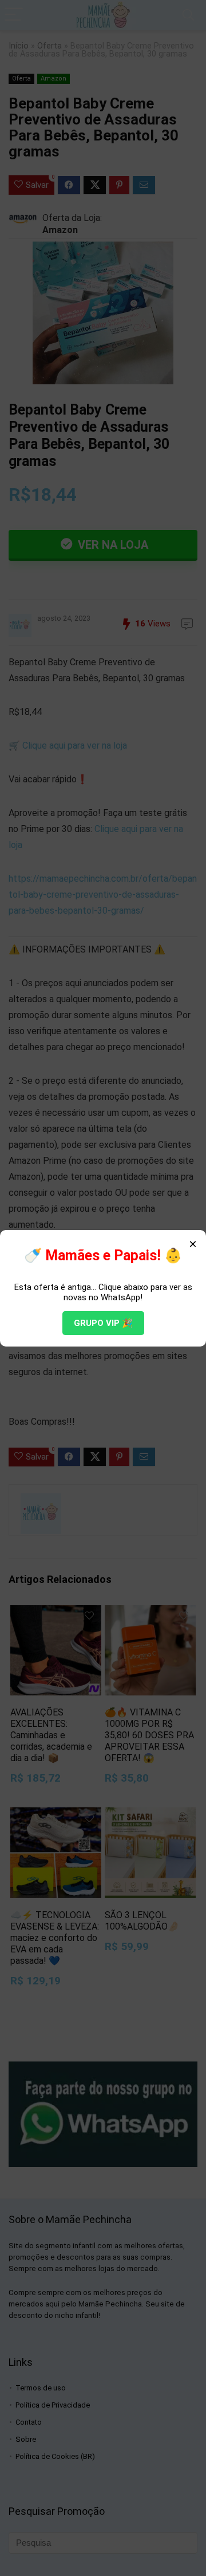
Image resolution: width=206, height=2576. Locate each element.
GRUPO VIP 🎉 (103, 1323)
